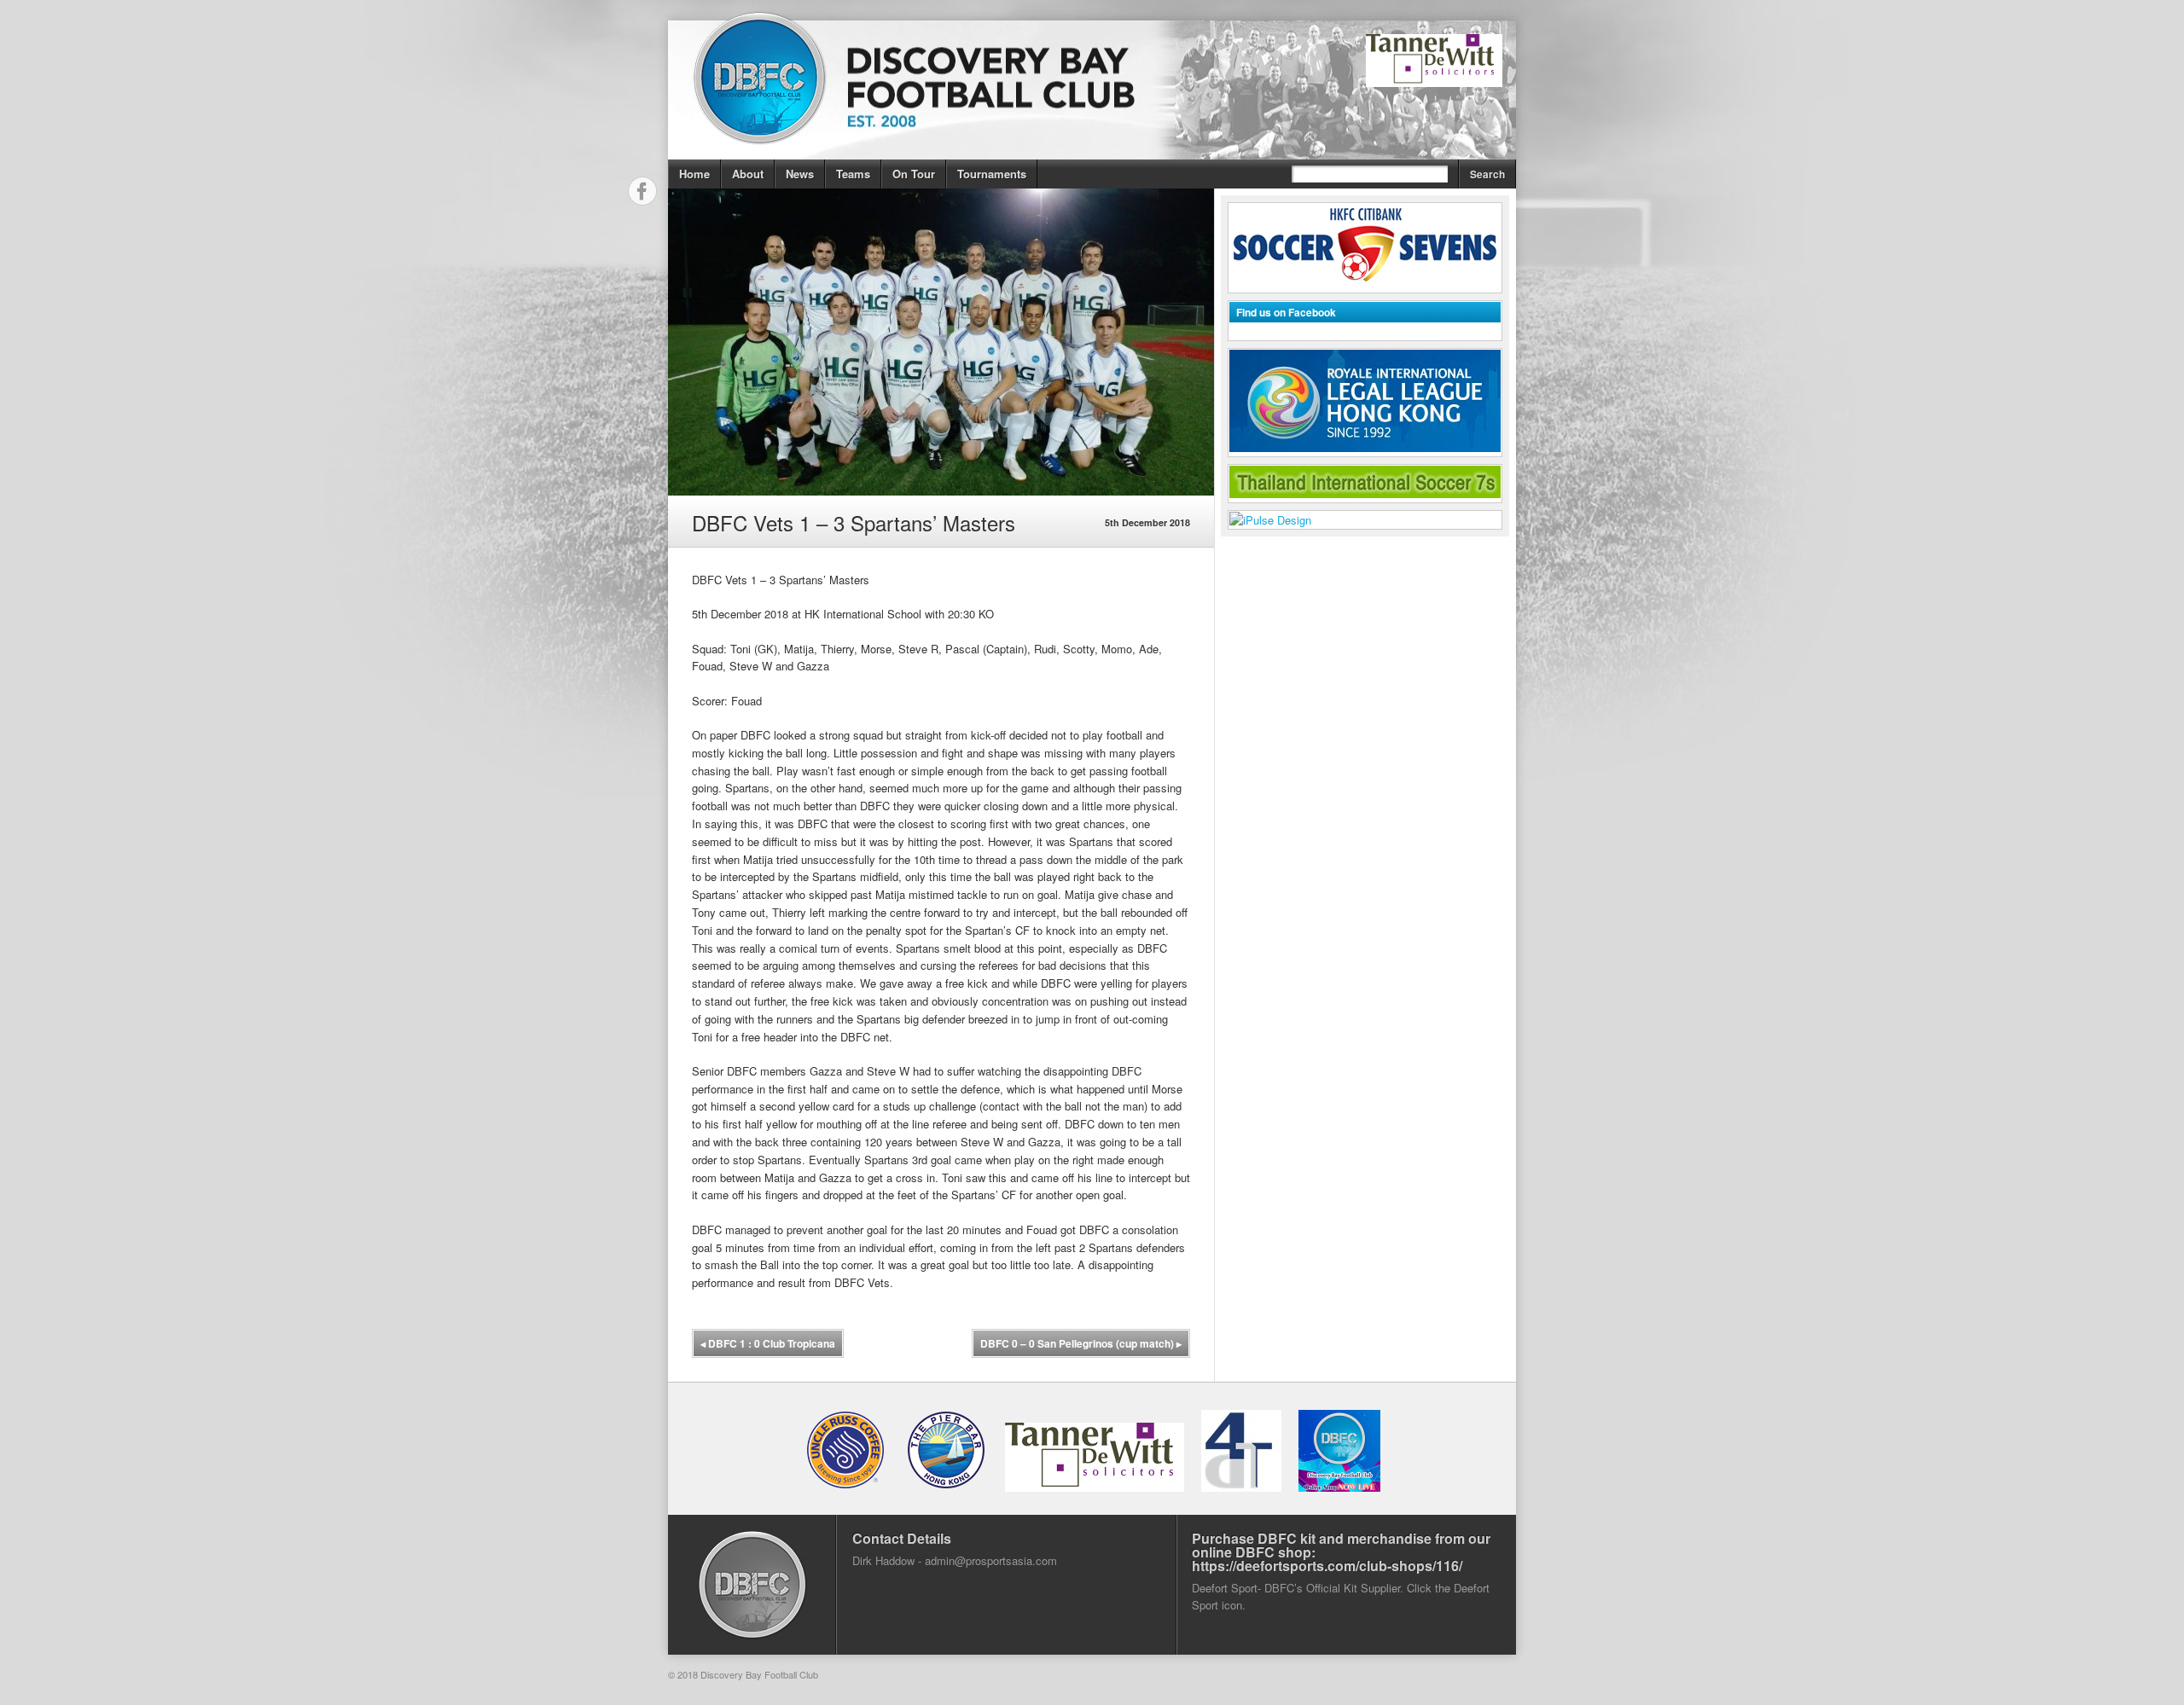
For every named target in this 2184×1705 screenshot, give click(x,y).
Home (694, 174)
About (748, 174)
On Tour (914, 174)
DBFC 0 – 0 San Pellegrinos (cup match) (1081, 1343)
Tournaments (992, 174)
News (800, 174)
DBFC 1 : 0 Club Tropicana (768, 1343)
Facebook (642, 191)
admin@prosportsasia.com (991, 1560)
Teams (853, 174)
